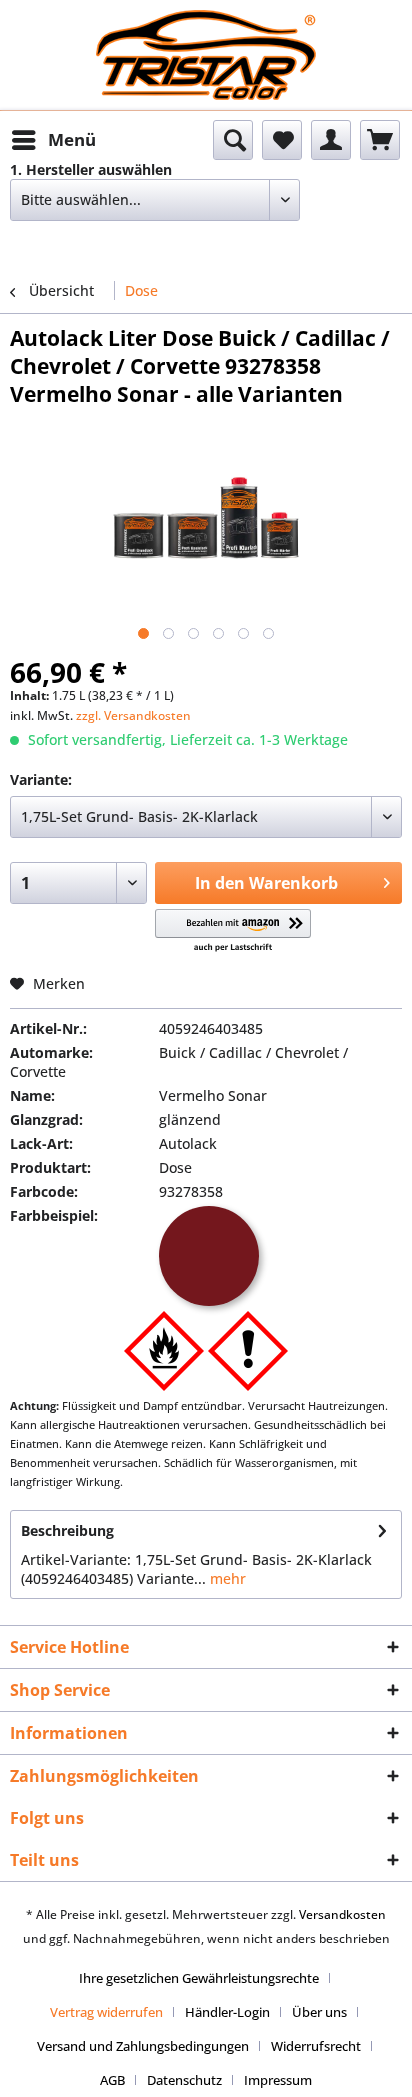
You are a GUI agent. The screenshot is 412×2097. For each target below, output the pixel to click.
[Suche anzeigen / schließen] (233, 140)
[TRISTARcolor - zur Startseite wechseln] (206, 27)
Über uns (319, 2012)
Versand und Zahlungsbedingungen (143, 2046)
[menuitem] (53, 140)
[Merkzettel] (282, 140)
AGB (112, 2080)
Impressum (278, 2080)
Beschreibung (67, 1530)
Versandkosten (342, 1914)
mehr (226, 1578)
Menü (72, 139)
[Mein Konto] (331, 140)
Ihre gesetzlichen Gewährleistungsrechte (199, 1978)
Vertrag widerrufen (106, 2012)
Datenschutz (184, 2080)
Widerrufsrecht (316, 2046)
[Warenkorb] (380, 140)
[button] (233, 931)
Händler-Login (227, 2012)
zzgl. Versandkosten (133, 715)
